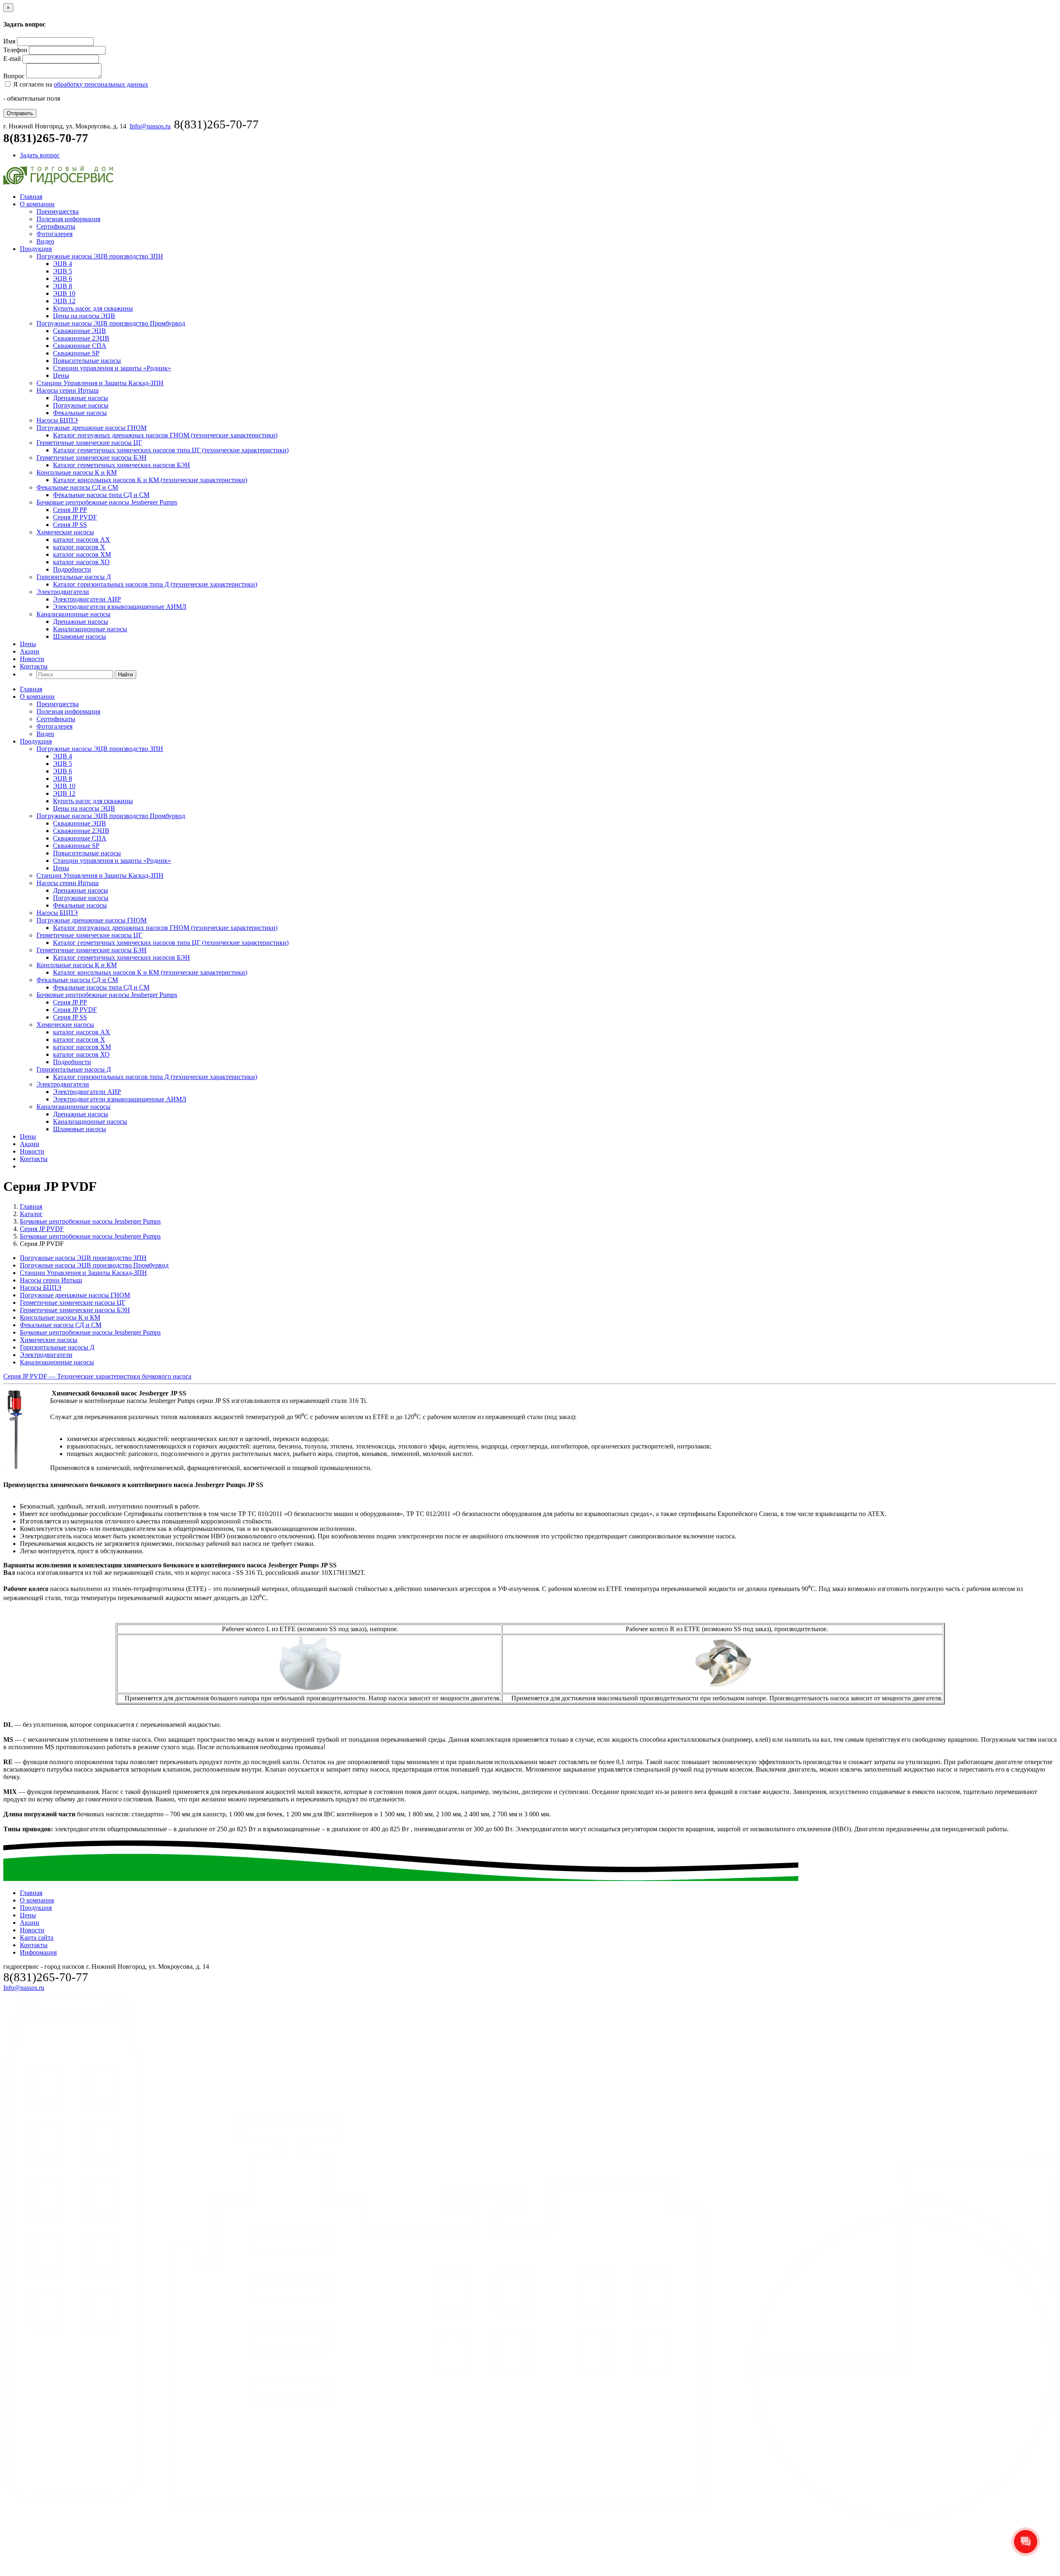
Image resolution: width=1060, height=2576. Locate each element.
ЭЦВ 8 (63, 286)
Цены (61, 375)
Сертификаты (56, 226)
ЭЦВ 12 (64, 301)
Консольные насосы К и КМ (77, 472)
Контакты (34, 666)
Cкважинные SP (76, 353)
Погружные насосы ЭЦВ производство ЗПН (100, 256)
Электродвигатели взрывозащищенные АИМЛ (120, 607)
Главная (31, 197)
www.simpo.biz (562, 2569)
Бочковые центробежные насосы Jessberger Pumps (107, 502)
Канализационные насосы (73, 614)
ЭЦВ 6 (63, 279)
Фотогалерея (54, 234)
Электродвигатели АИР (87, 599)
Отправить (20, 113)
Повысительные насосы (87, 361)
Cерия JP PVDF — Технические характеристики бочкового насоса (97, 1376)
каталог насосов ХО (81, 562)
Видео (45, 241)
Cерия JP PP (70, 510)
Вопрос (14, 76)
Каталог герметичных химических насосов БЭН (122, 465)
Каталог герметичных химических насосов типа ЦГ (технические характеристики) (171, 450)
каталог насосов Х (79, 547)
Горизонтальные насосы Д (74, 577)
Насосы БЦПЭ (57, 420)
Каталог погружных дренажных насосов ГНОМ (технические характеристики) (165, 435)
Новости (32, 659)
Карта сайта (37, 1937)
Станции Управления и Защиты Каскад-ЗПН (100, 383)
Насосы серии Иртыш (67, 390)
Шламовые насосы (79, 636)
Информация (38, 1952)
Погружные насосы (81, 405)
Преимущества (58, 211)
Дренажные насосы (81, 398)
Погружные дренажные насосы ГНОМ (92, 428)
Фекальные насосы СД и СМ (77, 487)
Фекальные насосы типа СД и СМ (101, 495)
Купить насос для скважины (93, 308)
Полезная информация (68, 219)
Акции (30, 651)
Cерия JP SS (70, 525)
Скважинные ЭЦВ (79, 331)
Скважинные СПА (80, 346)
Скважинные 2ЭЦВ (81, 338)
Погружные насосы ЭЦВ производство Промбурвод (111, 323)
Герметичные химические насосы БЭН (92, 457)
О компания (37, 1900)
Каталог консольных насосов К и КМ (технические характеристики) (150, 480)
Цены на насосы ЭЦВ (84, 316)
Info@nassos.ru (150, 126)
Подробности (72, 569)
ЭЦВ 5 (63, 271)
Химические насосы (65, 532)
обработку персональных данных (101, 84)
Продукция (36, 249)
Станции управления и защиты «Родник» (112, 368)
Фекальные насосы (80, 413)
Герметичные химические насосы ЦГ (89, 443)
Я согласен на (80, 84)
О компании (37, 204)
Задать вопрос (40, 155)
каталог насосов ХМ (82, 554)
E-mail (12, 59)
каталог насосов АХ (82, 540)
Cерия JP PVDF (75, 517)
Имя (9, 41)
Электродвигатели (63, 592)
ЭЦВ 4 (63, 264)
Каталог (31, 1214)
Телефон (15, 50)
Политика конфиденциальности (515, 2569)
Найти (125, 675)
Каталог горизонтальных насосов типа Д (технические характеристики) (155, 584)
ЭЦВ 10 (64, 293)
